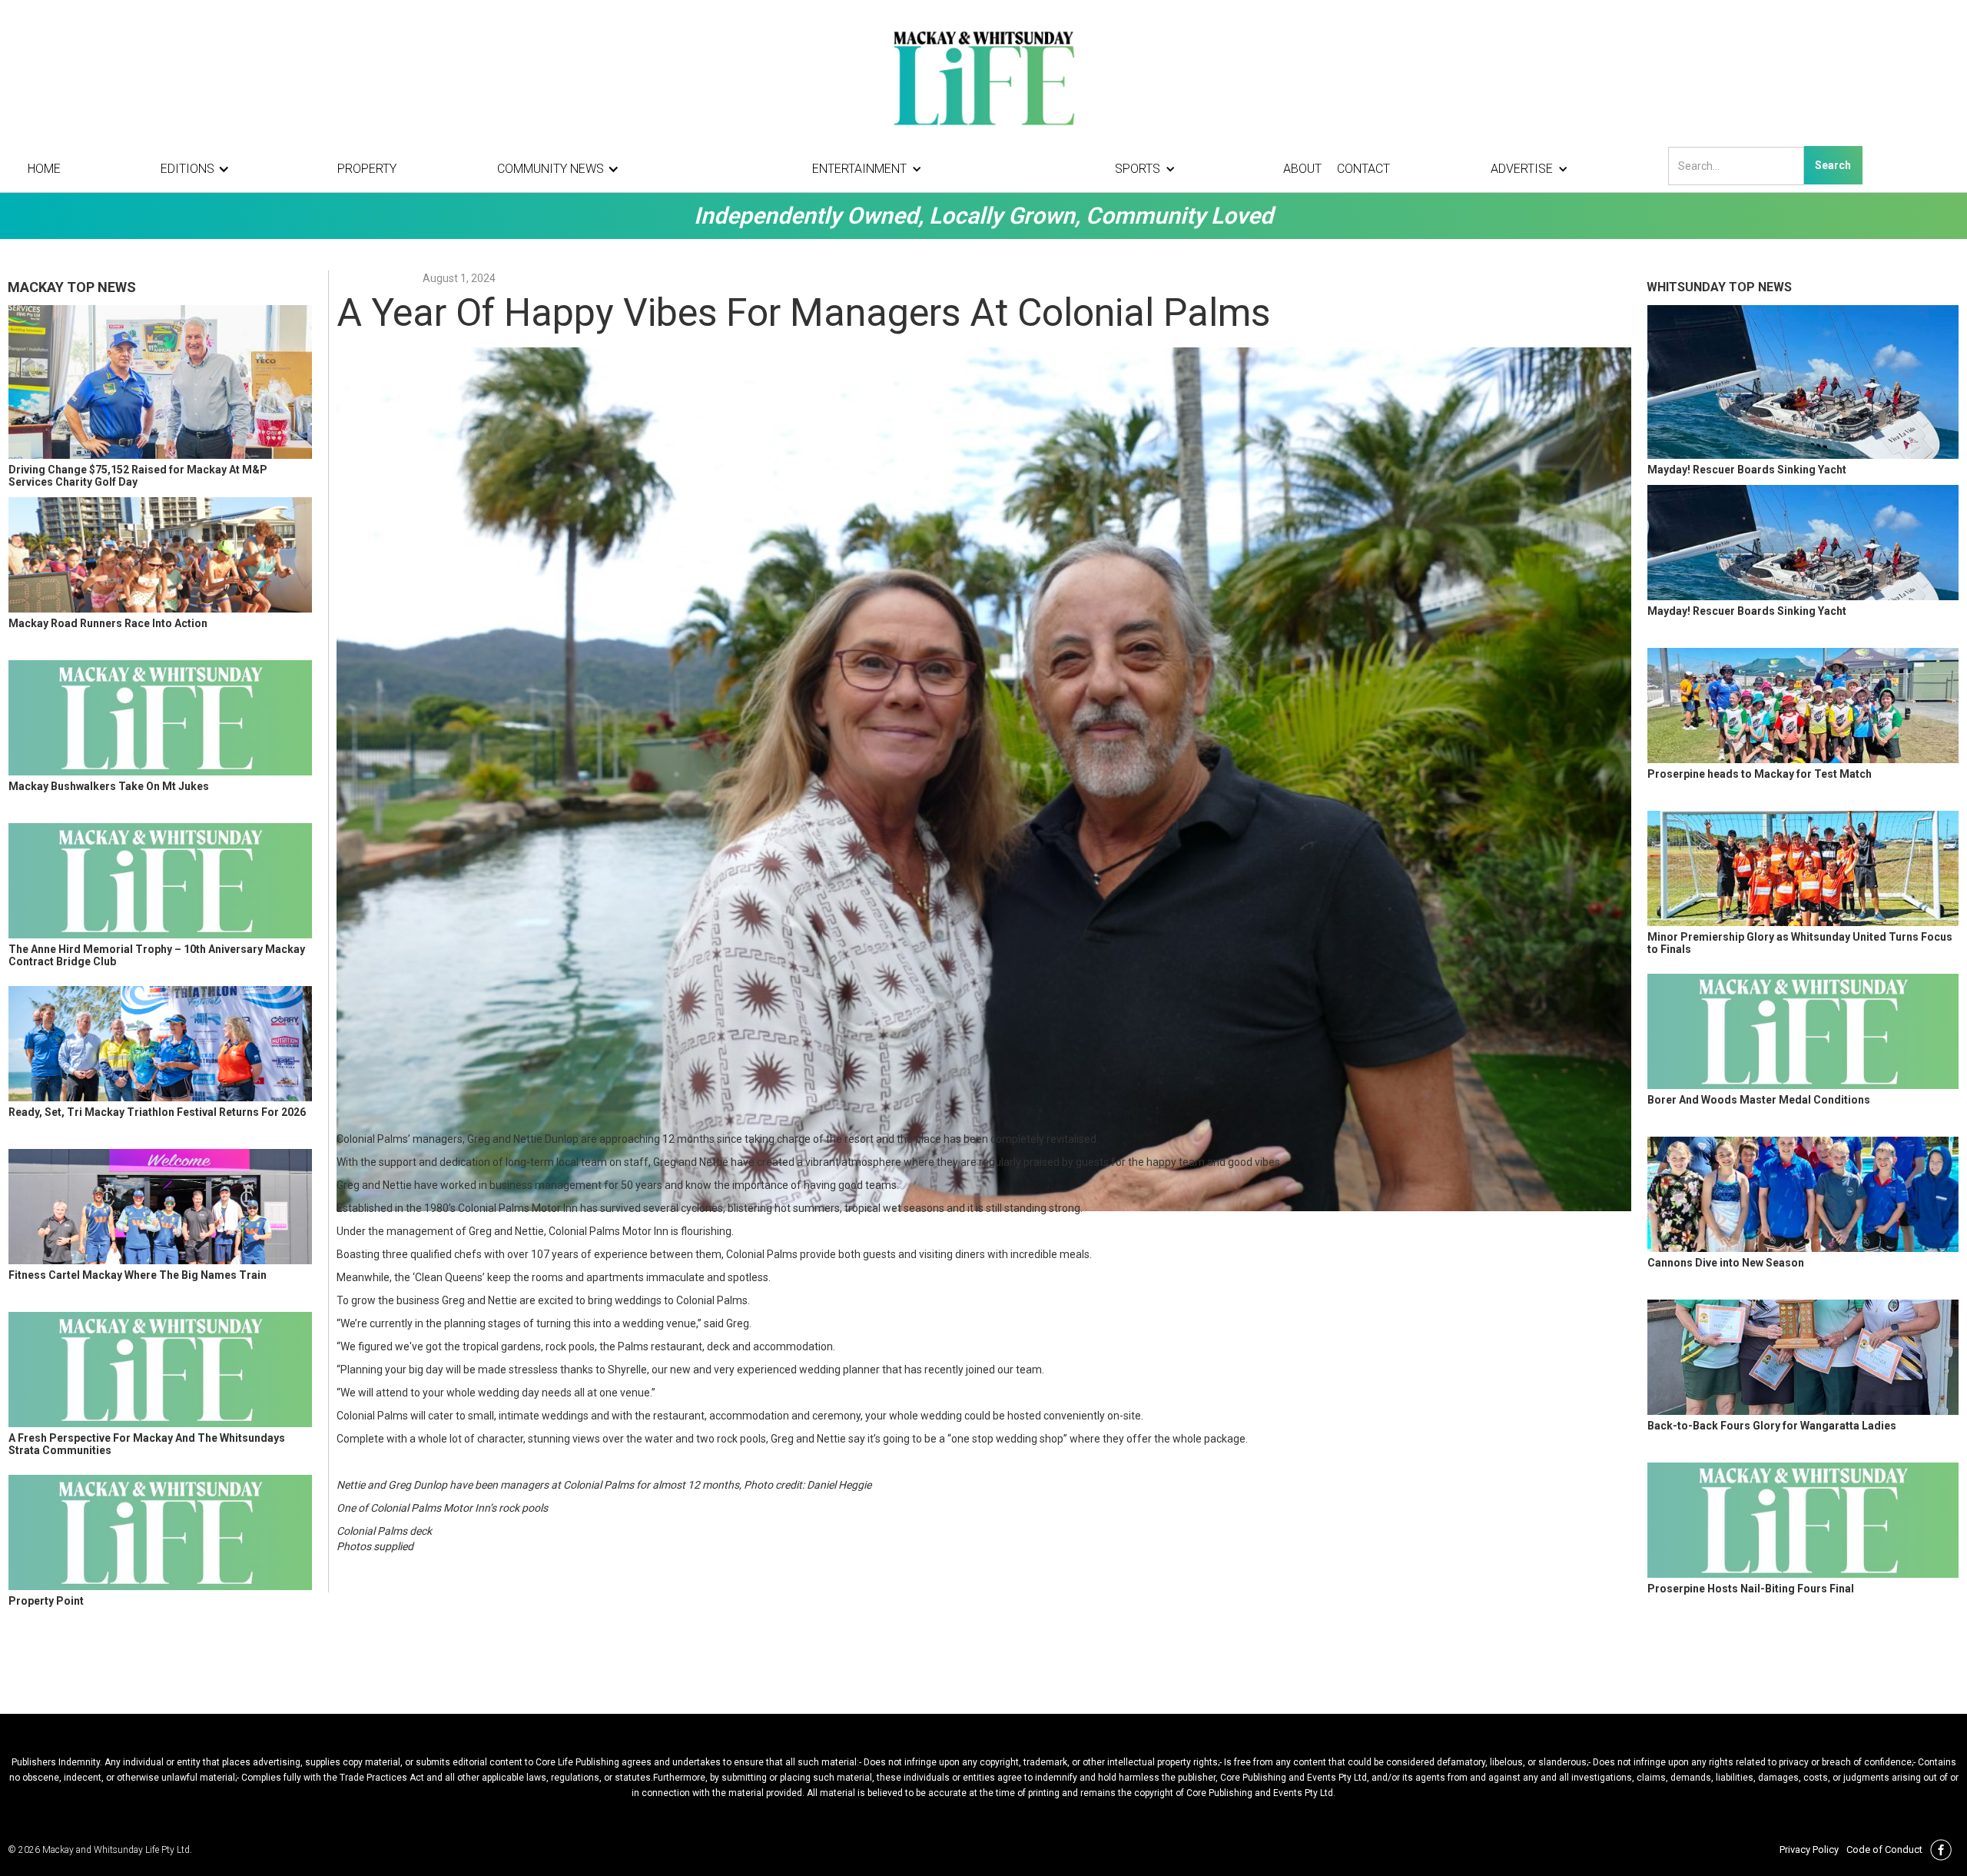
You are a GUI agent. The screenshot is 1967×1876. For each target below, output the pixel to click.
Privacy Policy (1809, 1849)
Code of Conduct (1884, 1849)
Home (44, 169)
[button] (199, 169)
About (1302, 169)
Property (367, 169)
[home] (983, 77)
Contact (1363, 169)
